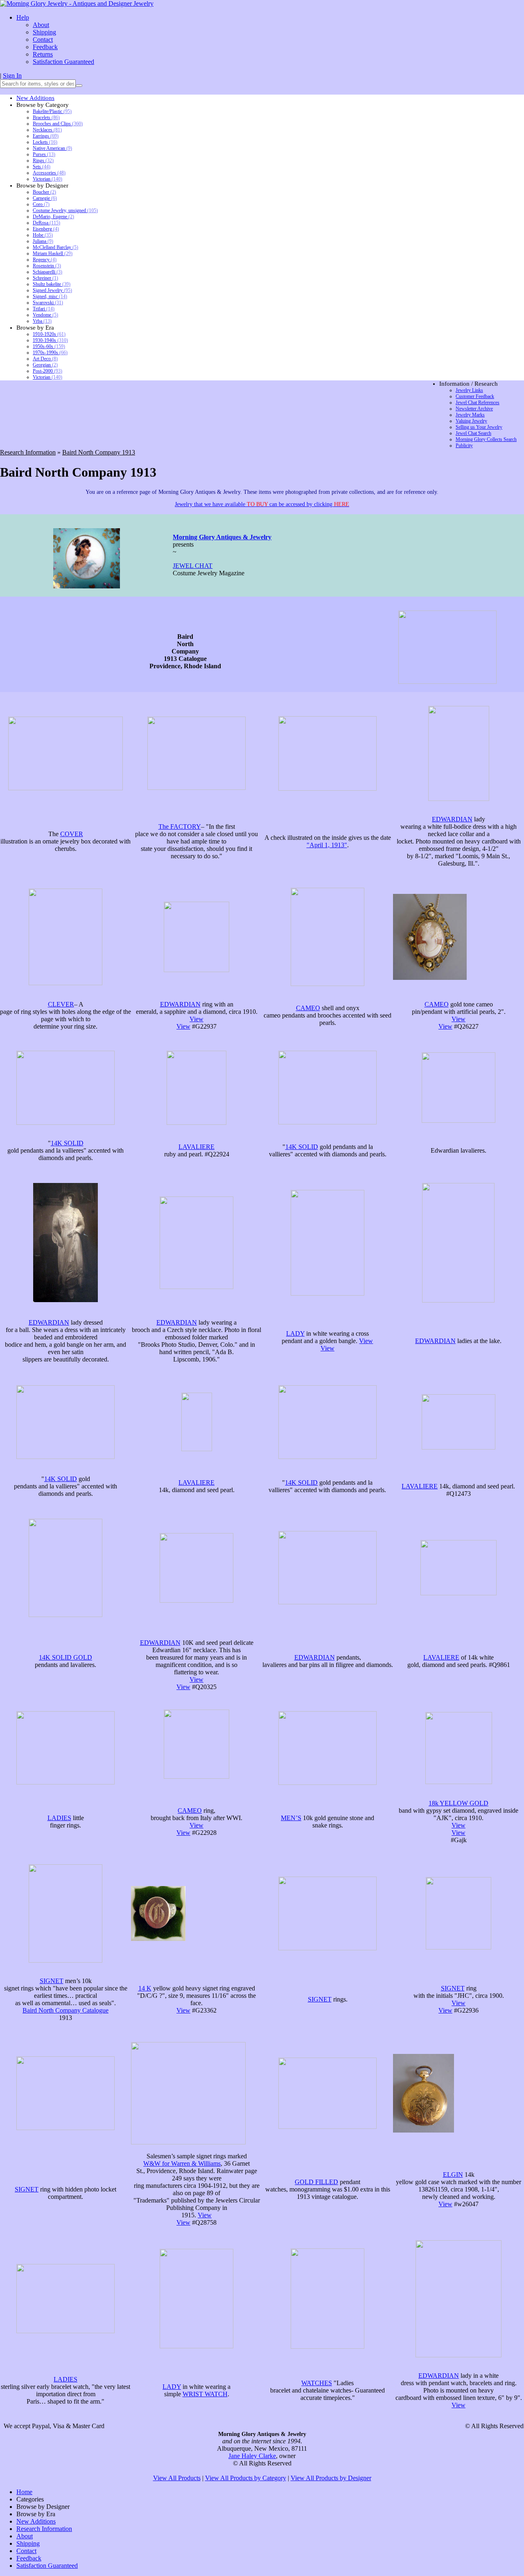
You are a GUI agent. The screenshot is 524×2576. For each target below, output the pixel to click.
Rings (43, 161)
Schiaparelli (47, 272)
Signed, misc (50, 296)
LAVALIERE (196, 1147)
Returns (43, 54)
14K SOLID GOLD (65, 1657)
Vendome (45, 315)
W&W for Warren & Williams (182, 2163)
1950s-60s (49, 346)
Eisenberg (46, 229)
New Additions (35, 98)
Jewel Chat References (478, 403)
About (41, 25)
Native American (52, 148)
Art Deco (45, 359)
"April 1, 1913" (327, 845)
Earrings (46, 136)
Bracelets (46, 118)
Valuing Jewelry (471, 421)
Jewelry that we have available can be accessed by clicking (262, 504)
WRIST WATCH (205, 2394)
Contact (43, 40)
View (196, 1019)
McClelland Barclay (55, 247)
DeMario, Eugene (53, 217)
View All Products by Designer (331, 2478)
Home (24, 2492)
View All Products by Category (246, 2478)
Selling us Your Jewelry (479, 427)
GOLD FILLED (316, 2182)
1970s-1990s (50, 353)
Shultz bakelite (52, 284)
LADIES (59, 1818)
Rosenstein (47, 266)
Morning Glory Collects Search (486, 439)
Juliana (43, 241)
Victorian (47, 179)
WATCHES (317, 2383)
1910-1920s (49, 334)
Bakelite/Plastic (52, 111)
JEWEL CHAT (193, 566)
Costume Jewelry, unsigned (65, 210)
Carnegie (45, 198)
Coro (41, 204)
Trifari (44, 309)
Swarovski (48, 303)
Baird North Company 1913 (99, 452)
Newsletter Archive (474, 409)
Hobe (43, 235)
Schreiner (45, 278)
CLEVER (61, 1004)
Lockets (45, 142)
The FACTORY (180, 827)
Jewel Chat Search (473, 433)
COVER (72, 834)
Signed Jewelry (52, 290)
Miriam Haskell (53, 253)
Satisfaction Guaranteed (63, 62)
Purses (44, 154)
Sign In (12, 76)
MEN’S (291, 1818)
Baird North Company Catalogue (65, 2010)
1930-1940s (50, 340)
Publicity (464, 446)
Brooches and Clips (58, 124)
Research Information (28, 452)
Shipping (44, 32)
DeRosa (46, 223)
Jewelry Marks (470, 415)
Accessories (49, 173)
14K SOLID (67, 1143)
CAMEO (308, 1008)
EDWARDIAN (452, 819)
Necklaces (47, 130)
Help (23, 17)
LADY (295, 1333)
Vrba (42, 321)
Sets (42, 167)
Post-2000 (47, 371)
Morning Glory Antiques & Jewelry (222, 537)
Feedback (45, 47)
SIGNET (52, 1981)
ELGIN (453, 2175)
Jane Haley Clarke (252, 2456)
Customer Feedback (475, 396)
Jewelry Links (469, 390)
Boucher (44, 192)
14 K (145, 1988)
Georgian (45, 365)
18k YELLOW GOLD (458, 1803)
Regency (45, 260)
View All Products (177, 2478)
